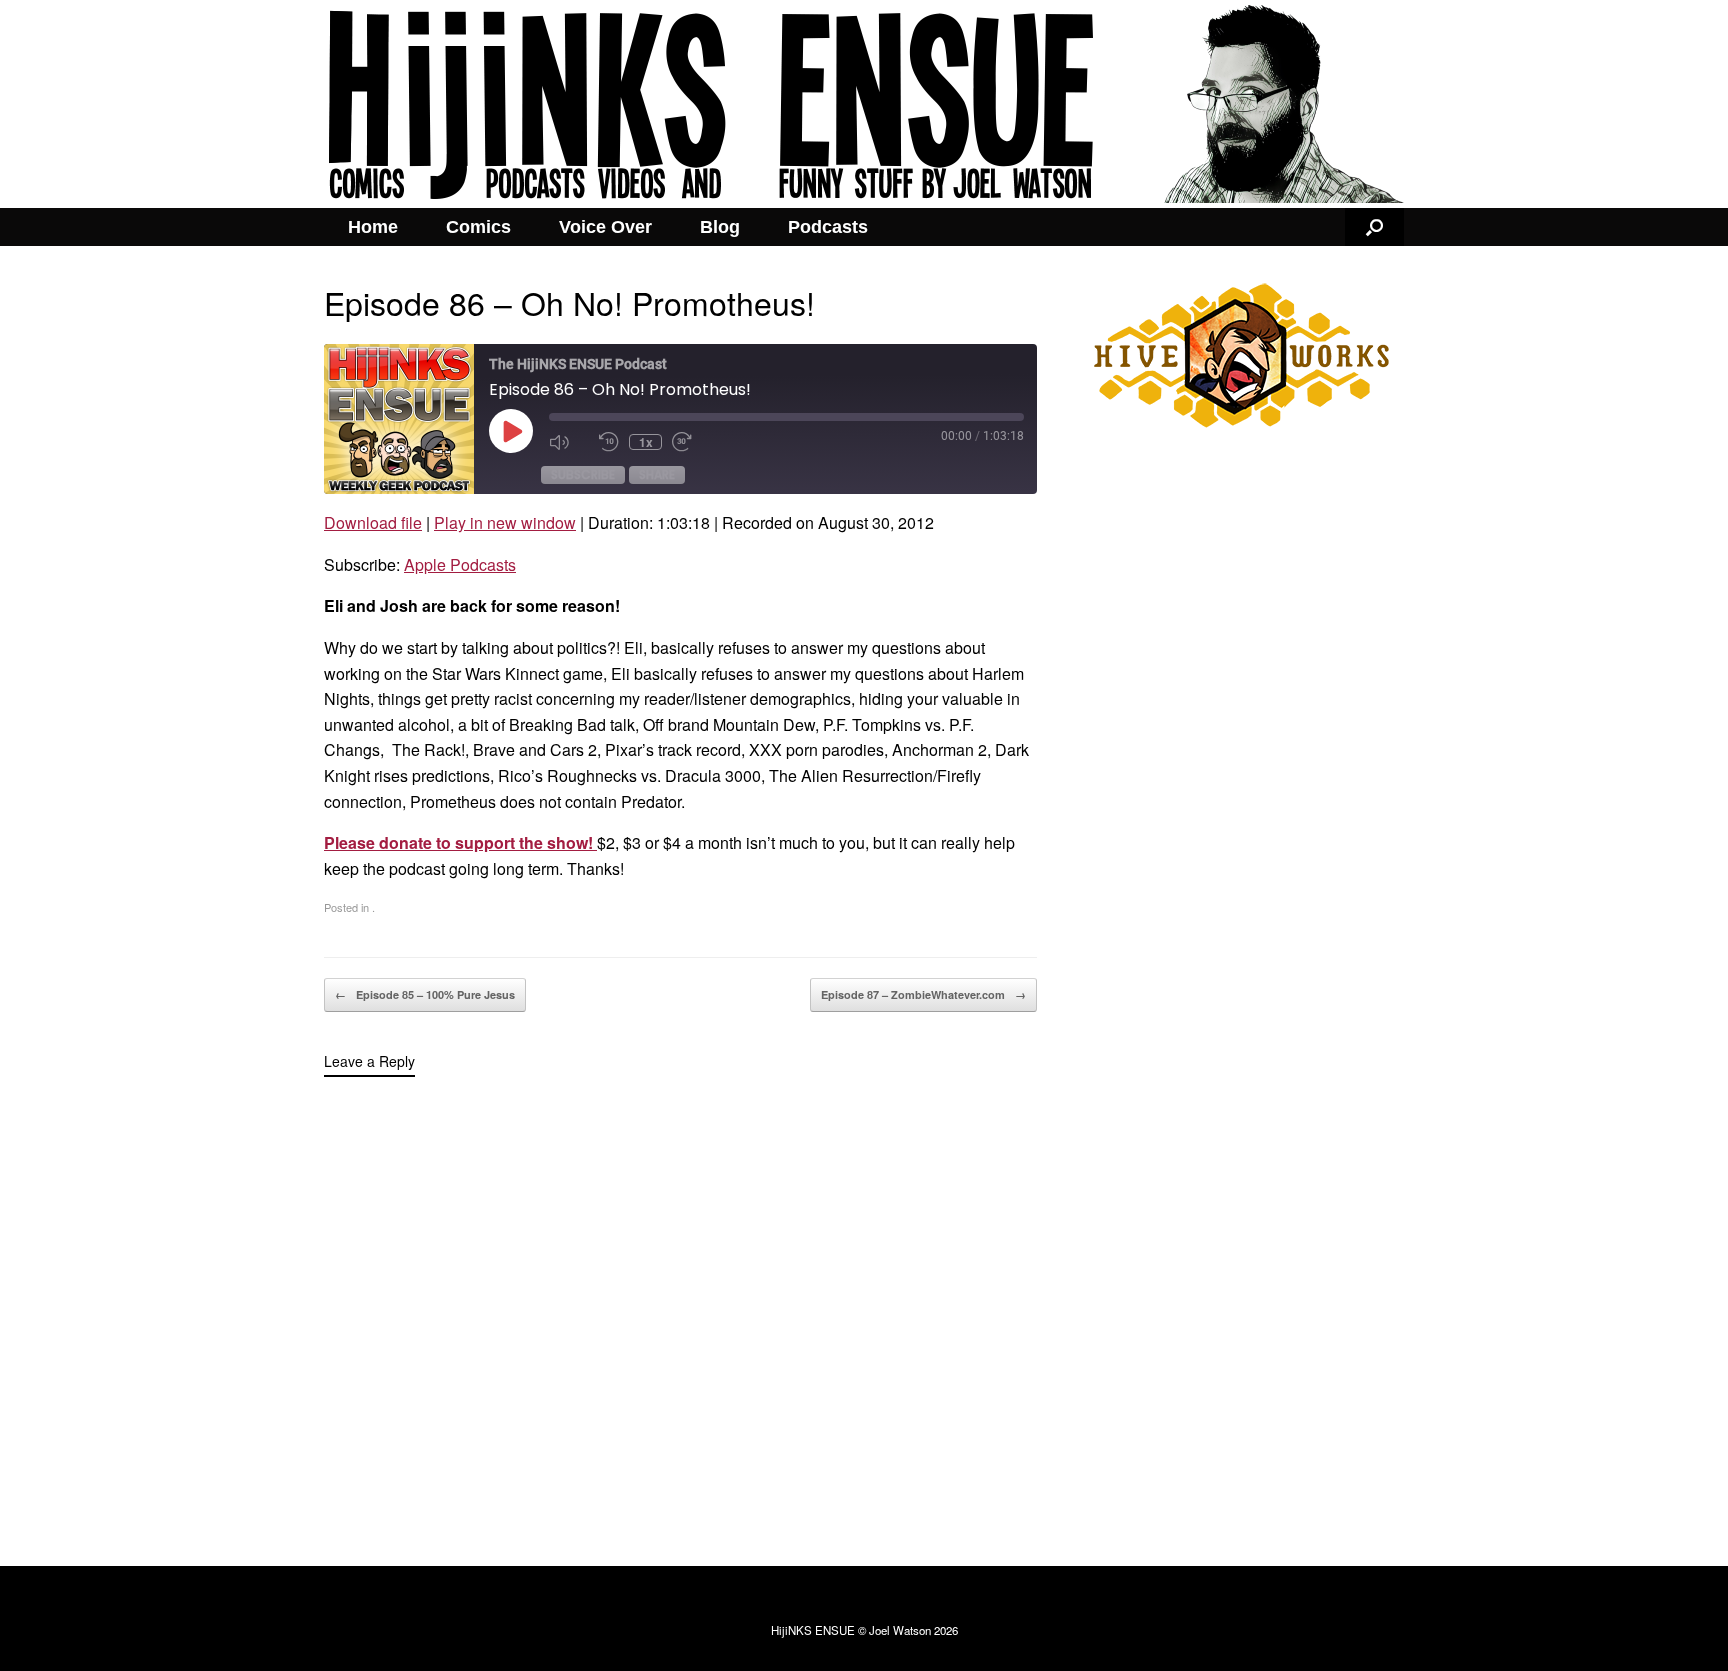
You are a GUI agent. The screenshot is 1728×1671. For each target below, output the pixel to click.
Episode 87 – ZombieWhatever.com (923, 994)
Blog (720, 227)
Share (657, 474)
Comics (478, 227)
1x (646, 442)
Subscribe (583, 474)
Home (373, 227)
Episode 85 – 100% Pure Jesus (425, 994)
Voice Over (605, 227)
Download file (373, 522)
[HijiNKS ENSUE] (864, 104)
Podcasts (828, 227)
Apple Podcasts (460, 564)
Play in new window (505, 522)
